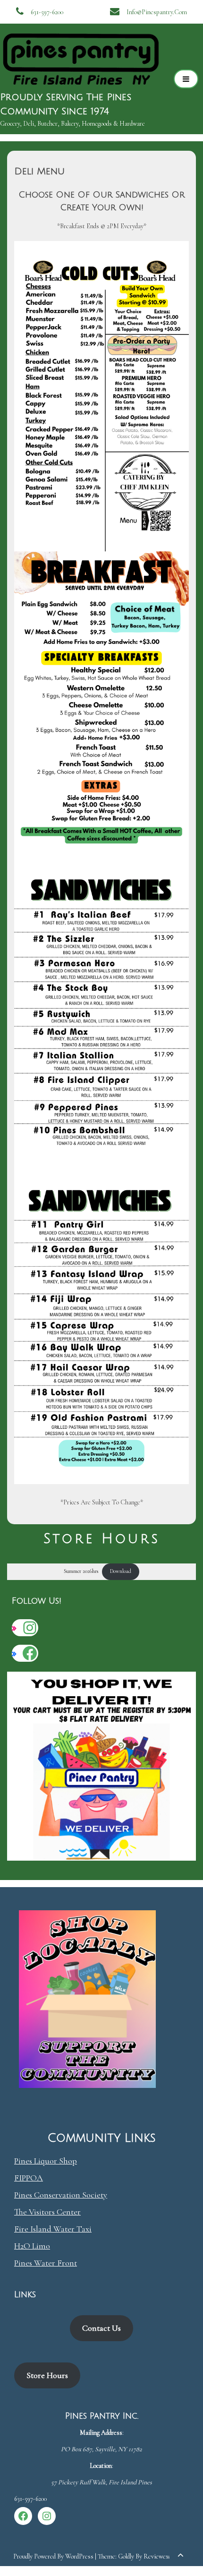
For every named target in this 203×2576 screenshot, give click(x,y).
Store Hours (47, 2375)
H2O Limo (32, 2246)
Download (121, 1571)
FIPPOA (29, 2178)
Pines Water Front (46, 2263)
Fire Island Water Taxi (53, 2229)
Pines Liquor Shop (46, 2161)
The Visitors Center (47, 2212)
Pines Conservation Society (61, 2195)
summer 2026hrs (81, 1571)
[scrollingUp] (180, 2555)
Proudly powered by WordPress (54, 2556)
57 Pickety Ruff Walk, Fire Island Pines (101, 2482)
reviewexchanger (166, 2556)
